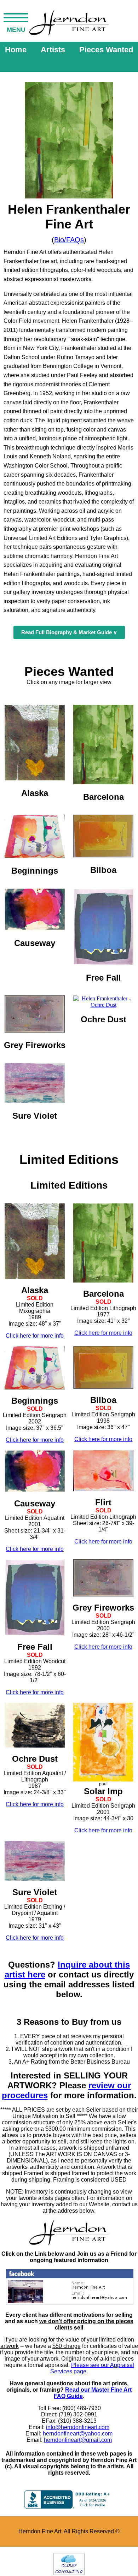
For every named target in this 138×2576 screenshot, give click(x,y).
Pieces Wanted (106, 50)
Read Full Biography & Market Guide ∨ (69, 632)
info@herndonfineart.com (78, 2427)
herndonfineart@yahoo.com (78, 2434)
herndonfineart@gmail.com (78, 2440)
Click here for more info (35, 1336)
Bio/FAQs (69, 240)
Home (16, 50)
